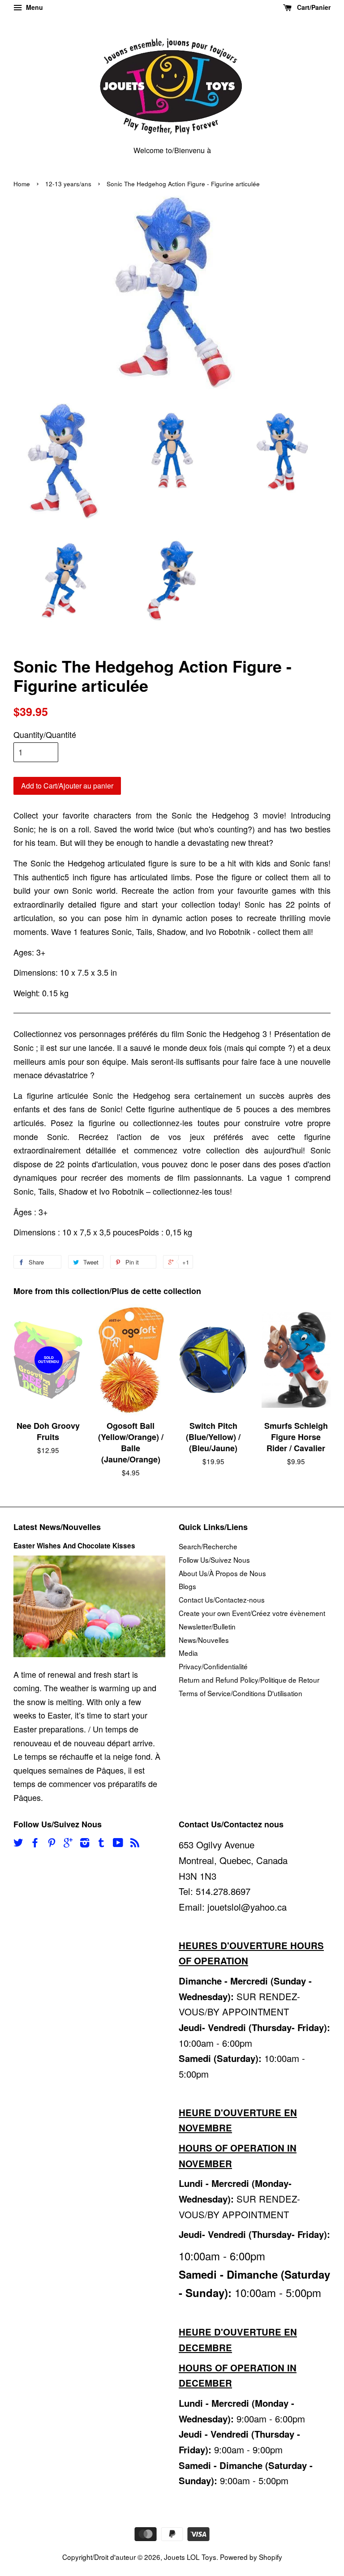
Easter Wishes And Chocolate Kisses (74, 1546)
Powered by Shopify (251, 2557)
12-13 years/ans (68, 184)
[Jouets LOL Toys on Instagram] (85, 1843)
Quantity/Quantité (45, 734)
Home (22, 184)
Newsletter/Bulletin (207, 1626)
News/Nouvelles (204, 1640)
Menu (34, 7)
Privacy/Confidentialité (213, 1666)
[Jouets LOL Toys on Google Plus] (68, 1843)
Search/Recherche (208, 1546)
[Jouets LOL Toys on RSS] (135, 1843)
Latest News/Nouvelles (57, 1527)
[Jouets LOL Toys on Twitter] (18, 1843)
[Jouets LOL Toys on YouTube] (118, 1843)
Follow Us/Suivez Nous (214, 1560)
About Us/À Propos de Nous (222, 1573)
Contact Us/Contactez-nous (222, 1599)
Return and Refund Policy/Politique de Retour (249, 1680)
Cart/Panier (313, 7)
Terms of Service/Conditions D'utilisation (241, 1693)
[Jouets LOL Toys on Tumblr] (101, 1843)
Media (188, 1653)
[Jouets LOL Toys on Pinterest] (52, 1843)
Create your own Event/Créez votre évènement (252, 1613)
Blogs (187, 1586)
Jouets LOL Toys (190, 2557)
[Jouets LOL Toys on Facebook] (35, 1843)
